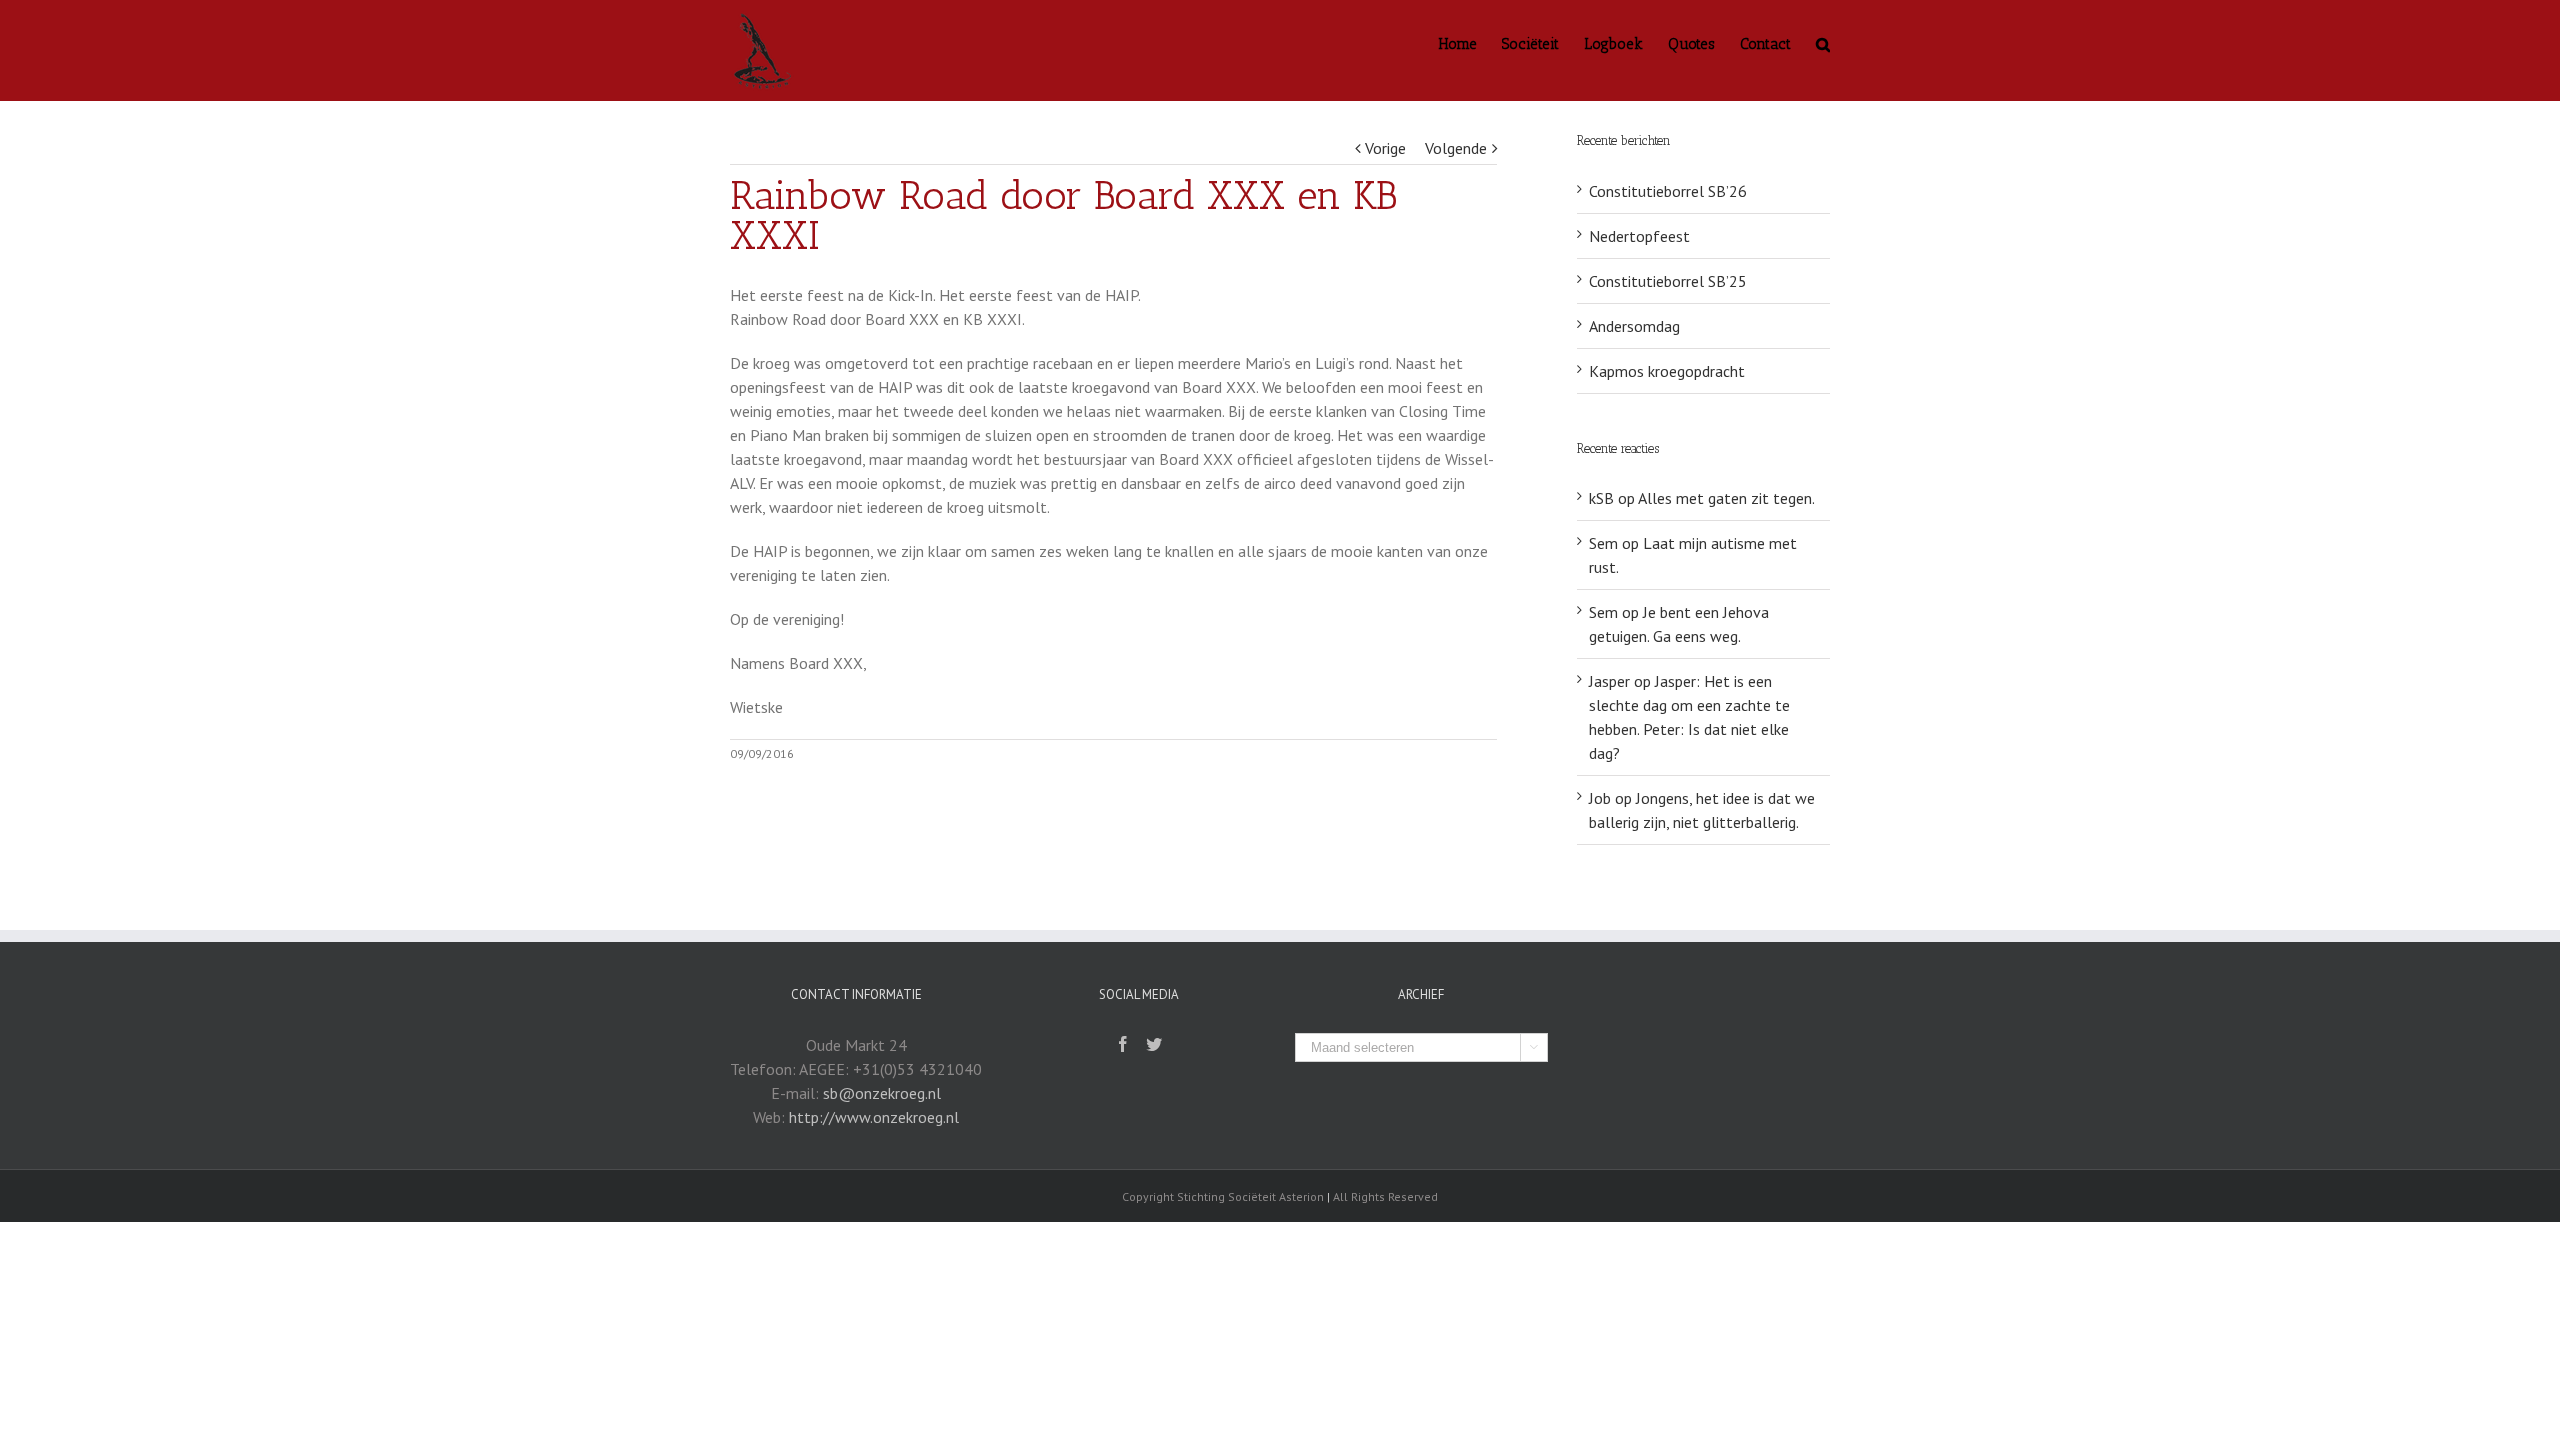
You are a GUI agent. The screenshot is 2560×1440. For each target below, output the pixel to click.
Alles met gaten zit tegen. (1726, 498)
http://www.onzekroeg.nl (874, 1117)
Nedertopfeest (1639, 236)
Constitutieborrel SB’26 (1668, 191)
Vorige (1385, 148)
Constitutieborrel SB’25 (1668, 281)
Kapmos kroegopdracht (1667, 371)
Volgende (1456, 148)
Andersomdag (1634, 326)
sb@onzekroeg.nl (882, 1093)
